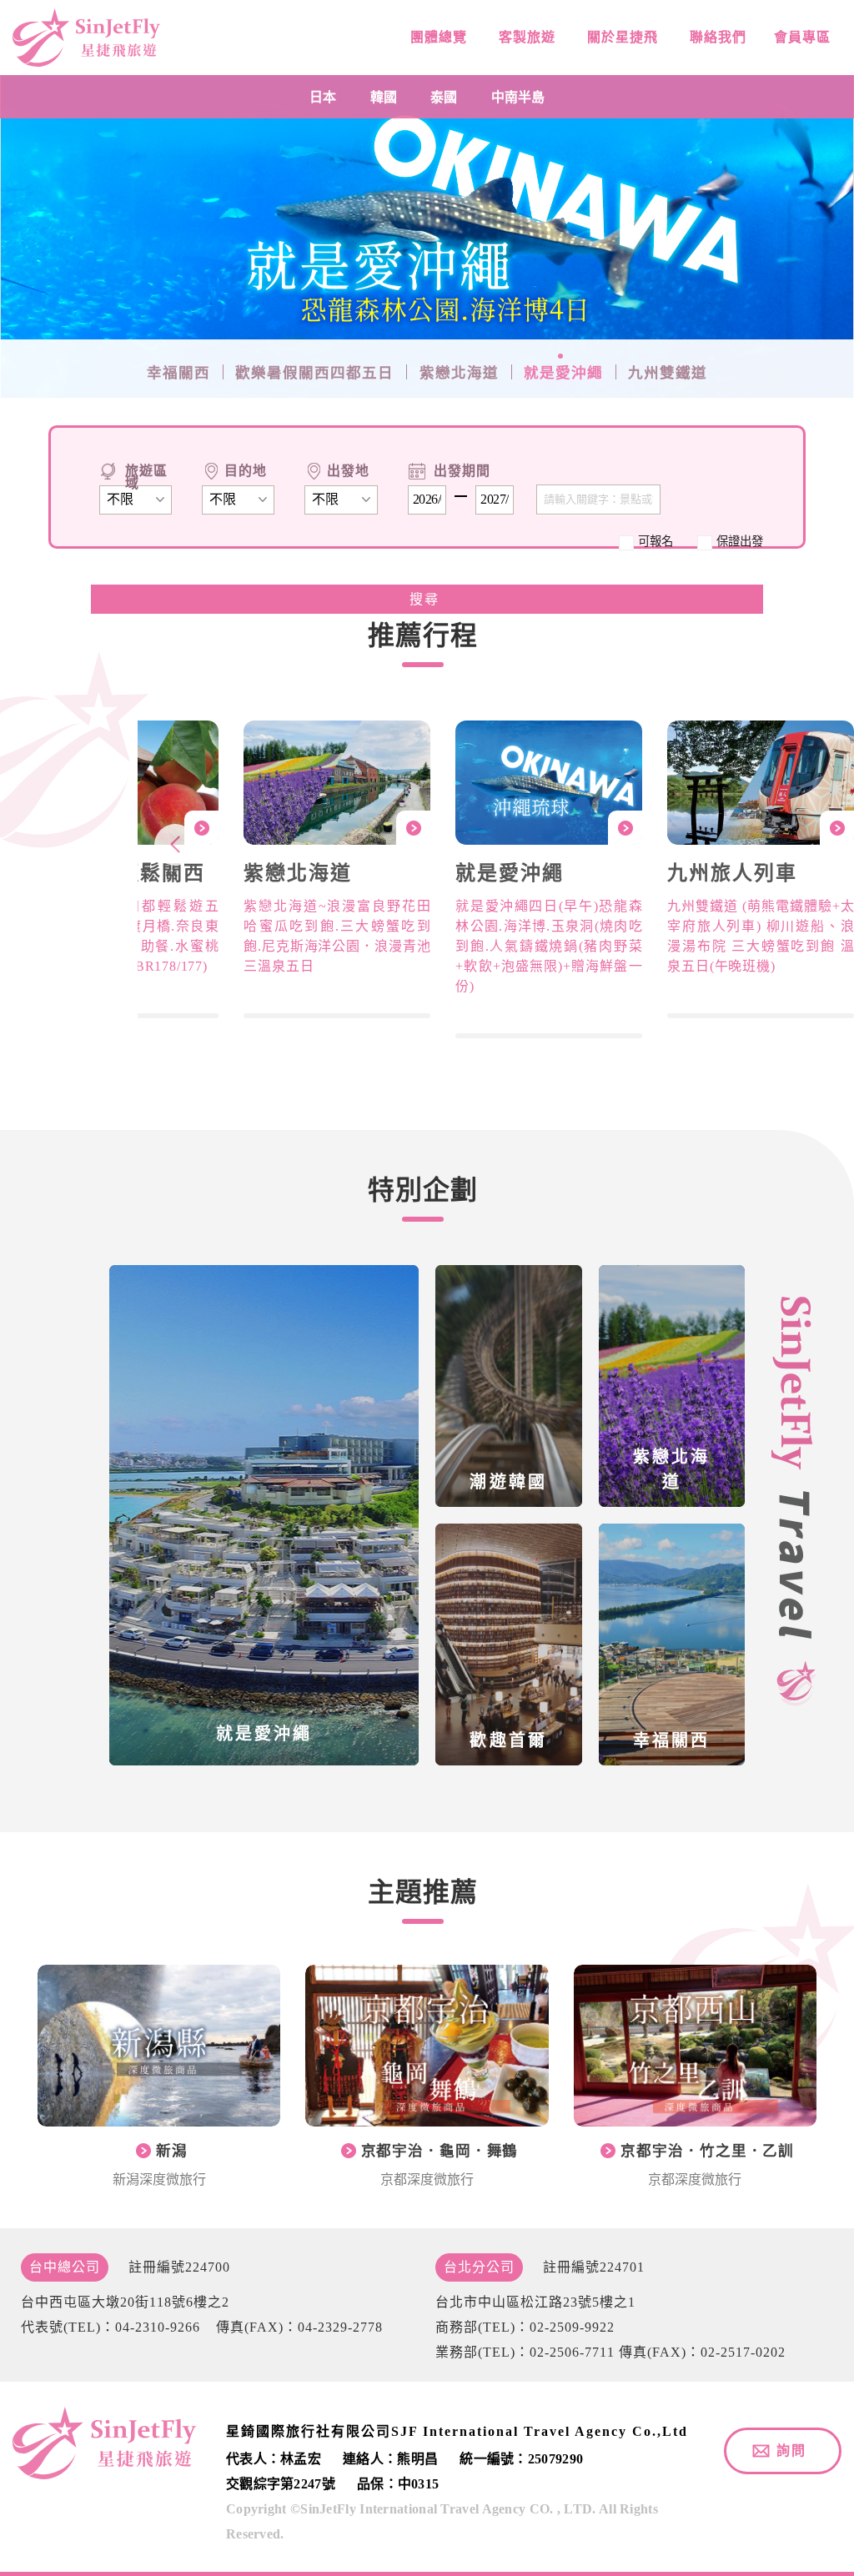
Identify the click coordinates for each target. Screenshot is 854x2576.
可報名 (656, 541)
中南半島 (518, 96)
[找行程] (427, 599)
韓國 (384, 96)
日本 (323, 96)
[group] (337, 869)
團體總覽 (437, 37)
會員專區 (800, 37)
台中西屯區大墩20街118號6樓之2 (125, 2302)
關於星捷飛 (620, 37)
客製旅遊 (525, 37)
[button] (175, 845)
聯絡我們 (716, 37)
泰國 (444, 96)
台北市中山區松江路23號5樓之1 (535, 2302)
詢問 (791, 2450)
